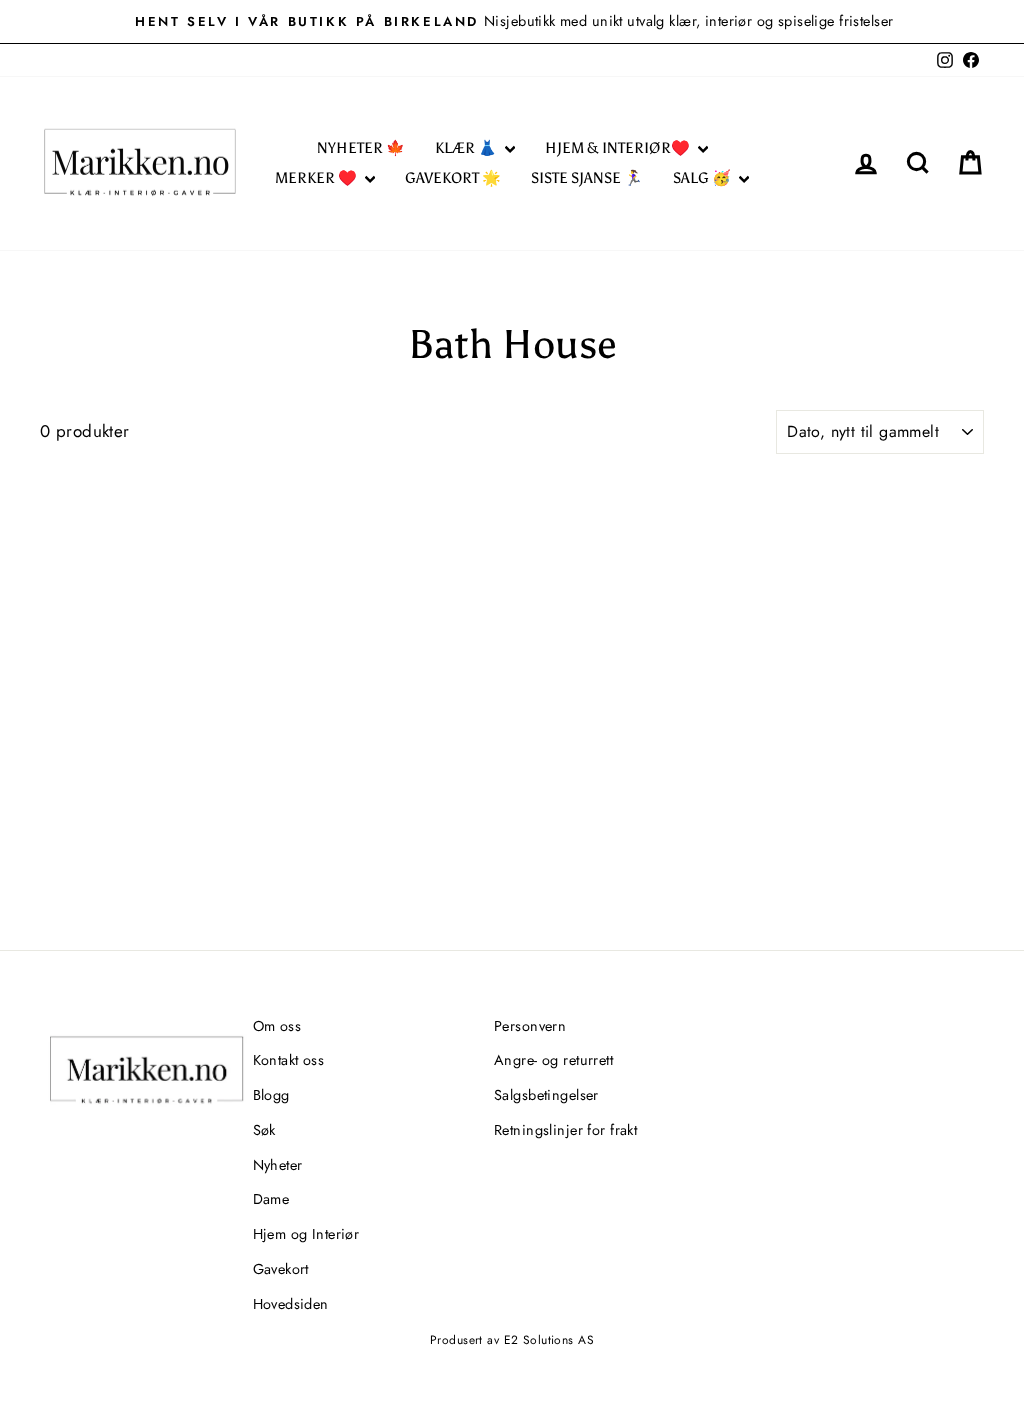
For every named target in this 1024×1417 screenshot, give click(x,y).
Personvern (530, 1026)
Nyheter (278, 1165)
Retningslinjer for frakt (565, 1130)
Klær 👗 (467, 148)
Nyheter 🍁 (361, 148)
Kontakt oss (289, 1060)
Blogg (271, 1095)
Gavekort (281, 1269)
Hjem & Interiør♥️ (619, 148)
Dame (271, 1199)
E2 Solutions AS (549, 1340)
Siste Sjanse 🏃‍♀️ (587, 178)
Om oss (277, 1026)
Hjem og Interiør (306, 1234)
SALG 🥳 (703, 178)
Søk (264, 1130)
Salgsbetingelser (546, 1095)
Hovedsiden (291, 1304)
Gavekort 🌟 (453, 178)
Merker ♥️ (317, 178)
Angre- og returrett (553, 1060)
